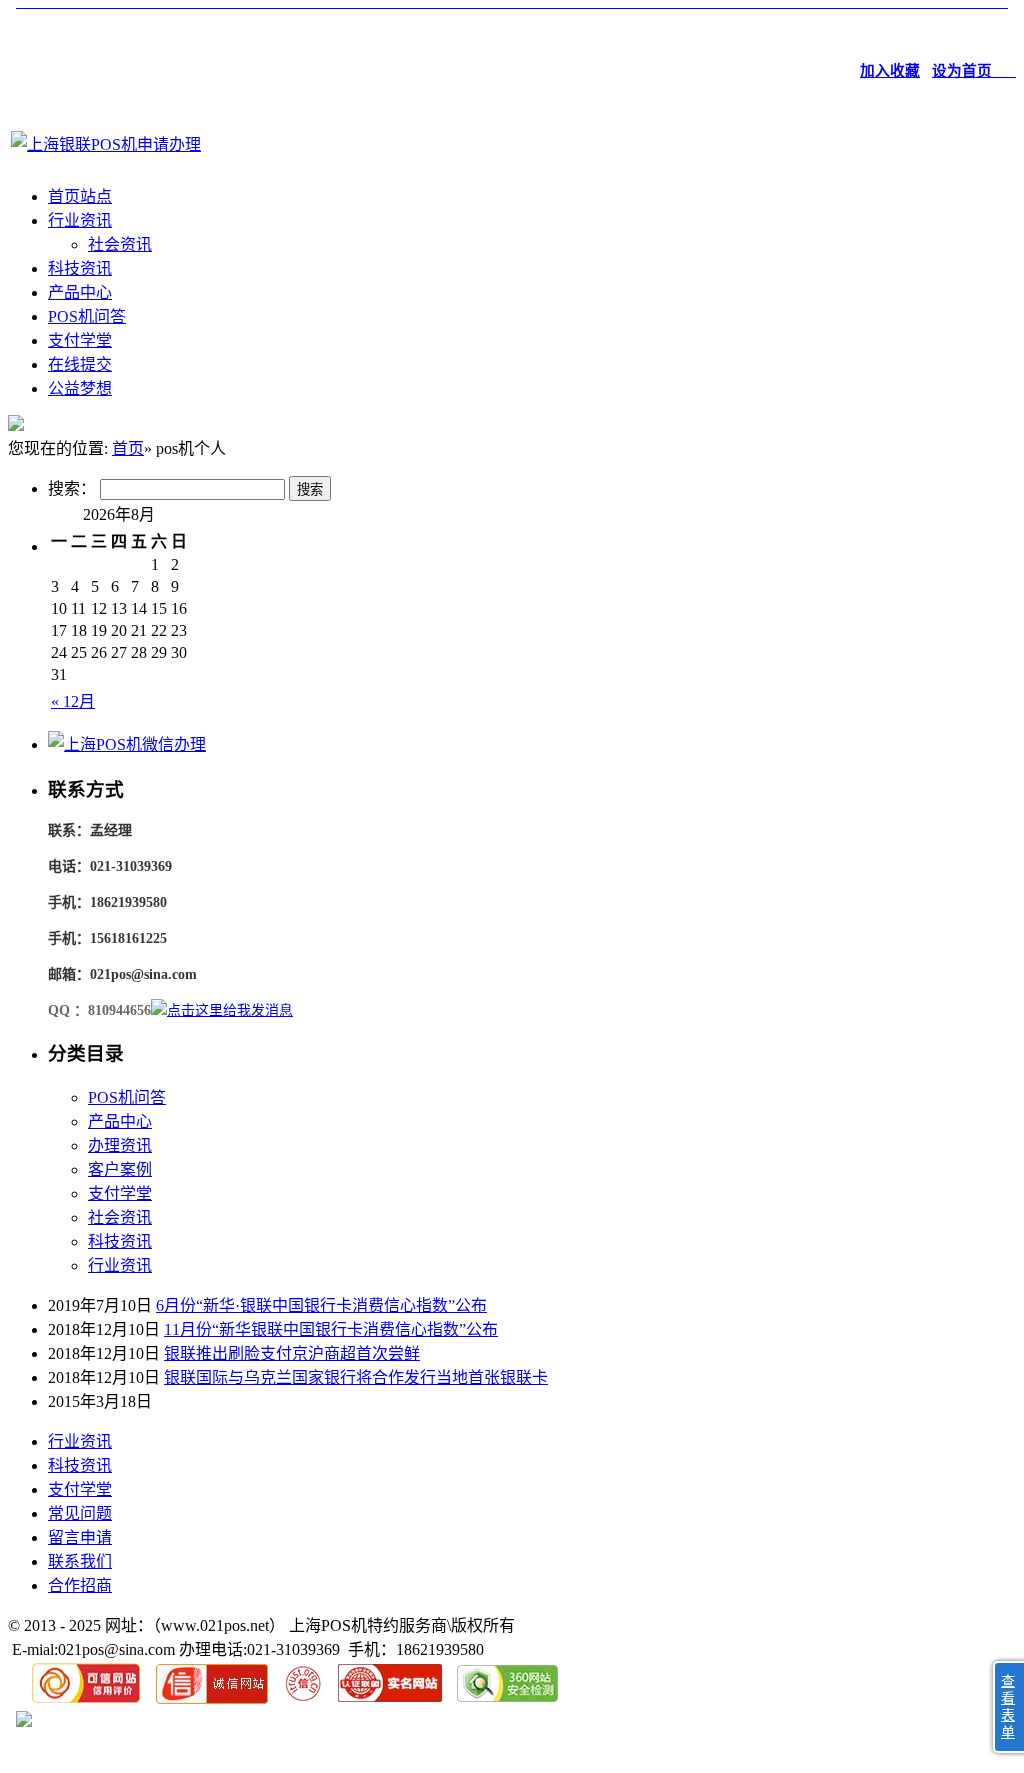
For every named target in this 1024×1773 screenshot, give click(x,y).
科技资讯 (80, 268)
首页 (128, 448)
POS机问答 (87, 316)
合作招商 (80, 1585)
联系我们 (80, 1561)
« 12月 (73, 701)
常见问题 (80, 1513)
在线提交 (80, 364)
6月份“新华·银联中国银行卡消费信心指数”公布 (321, 1305)
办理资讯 (120, 1145)
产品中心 (80, 292)
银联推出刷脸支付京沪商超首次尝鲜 (292, 1353)
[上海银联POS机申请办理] (106, 144)
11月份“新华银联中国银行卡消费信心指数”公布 (331, 1329)
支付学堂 (80, 340)
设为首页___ (974, 71)
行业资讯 (80, 220)
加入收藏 (890, 71)
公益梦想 (80, 388)
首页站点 (80, 196)
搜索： (72, 488)
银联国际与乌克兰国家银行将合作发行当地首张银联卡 (356, 1377)
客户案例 (120, 1169)
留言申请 (80, 1537)
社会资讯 (120, 244)
